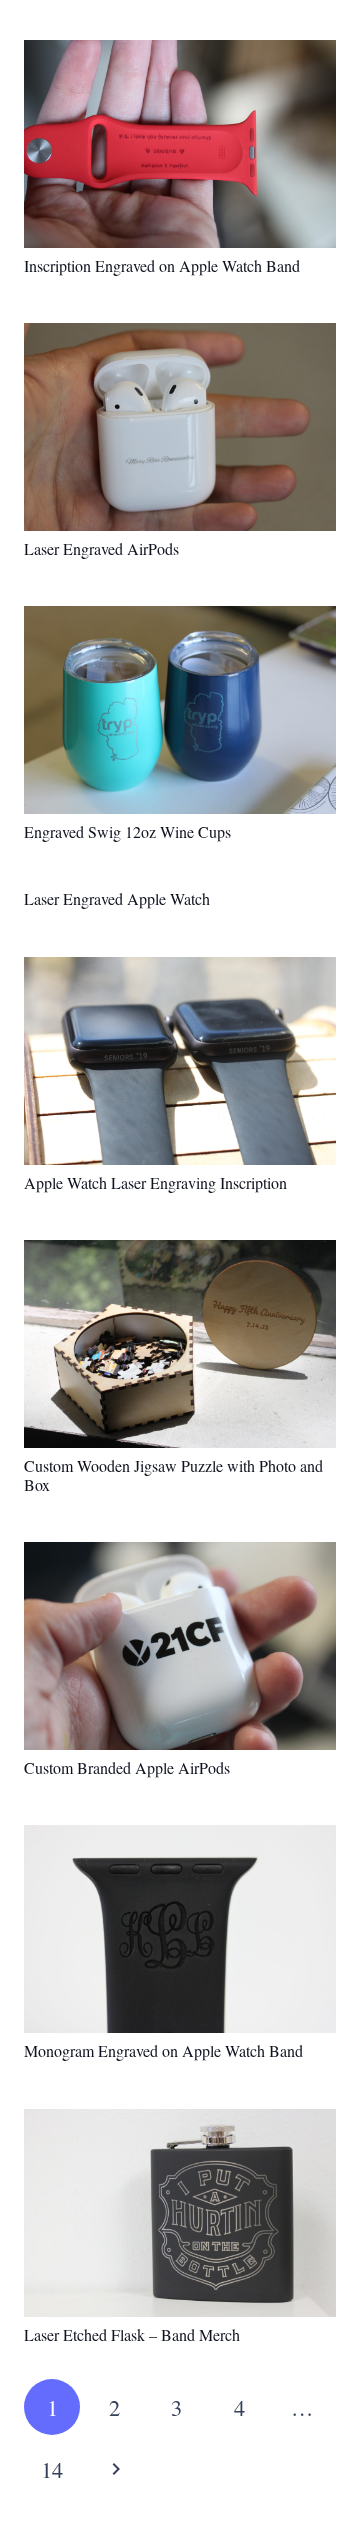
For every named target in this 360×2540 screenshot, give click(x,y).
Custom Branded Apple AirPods (127, 1767)
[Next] (114, 2469)
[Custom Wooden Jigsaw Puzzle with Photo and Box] (180, 1344)
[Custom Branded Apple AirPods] (180, 1646)
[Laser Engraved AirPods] (180, 427)
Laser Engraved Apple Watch (117, 898)
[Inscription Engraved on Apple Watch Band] (180, 144)
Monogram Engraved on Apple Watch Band (163, 2050)
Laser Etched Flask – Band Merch (132, 2334)
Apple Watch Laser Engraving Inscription (155, 1182)
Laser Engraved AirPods (101, 548)
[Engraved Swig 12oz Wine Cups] (180, 710)
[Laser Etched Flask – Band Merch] (180, 2213)
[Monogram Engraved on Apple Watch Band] (180, 1929)
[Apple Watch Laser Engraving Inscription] (180, 1061)
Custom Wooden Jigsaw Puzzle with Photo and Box (173, 1475)
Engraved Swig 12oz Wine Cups (127, 831)
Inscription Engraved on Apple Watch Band (162, 265)
